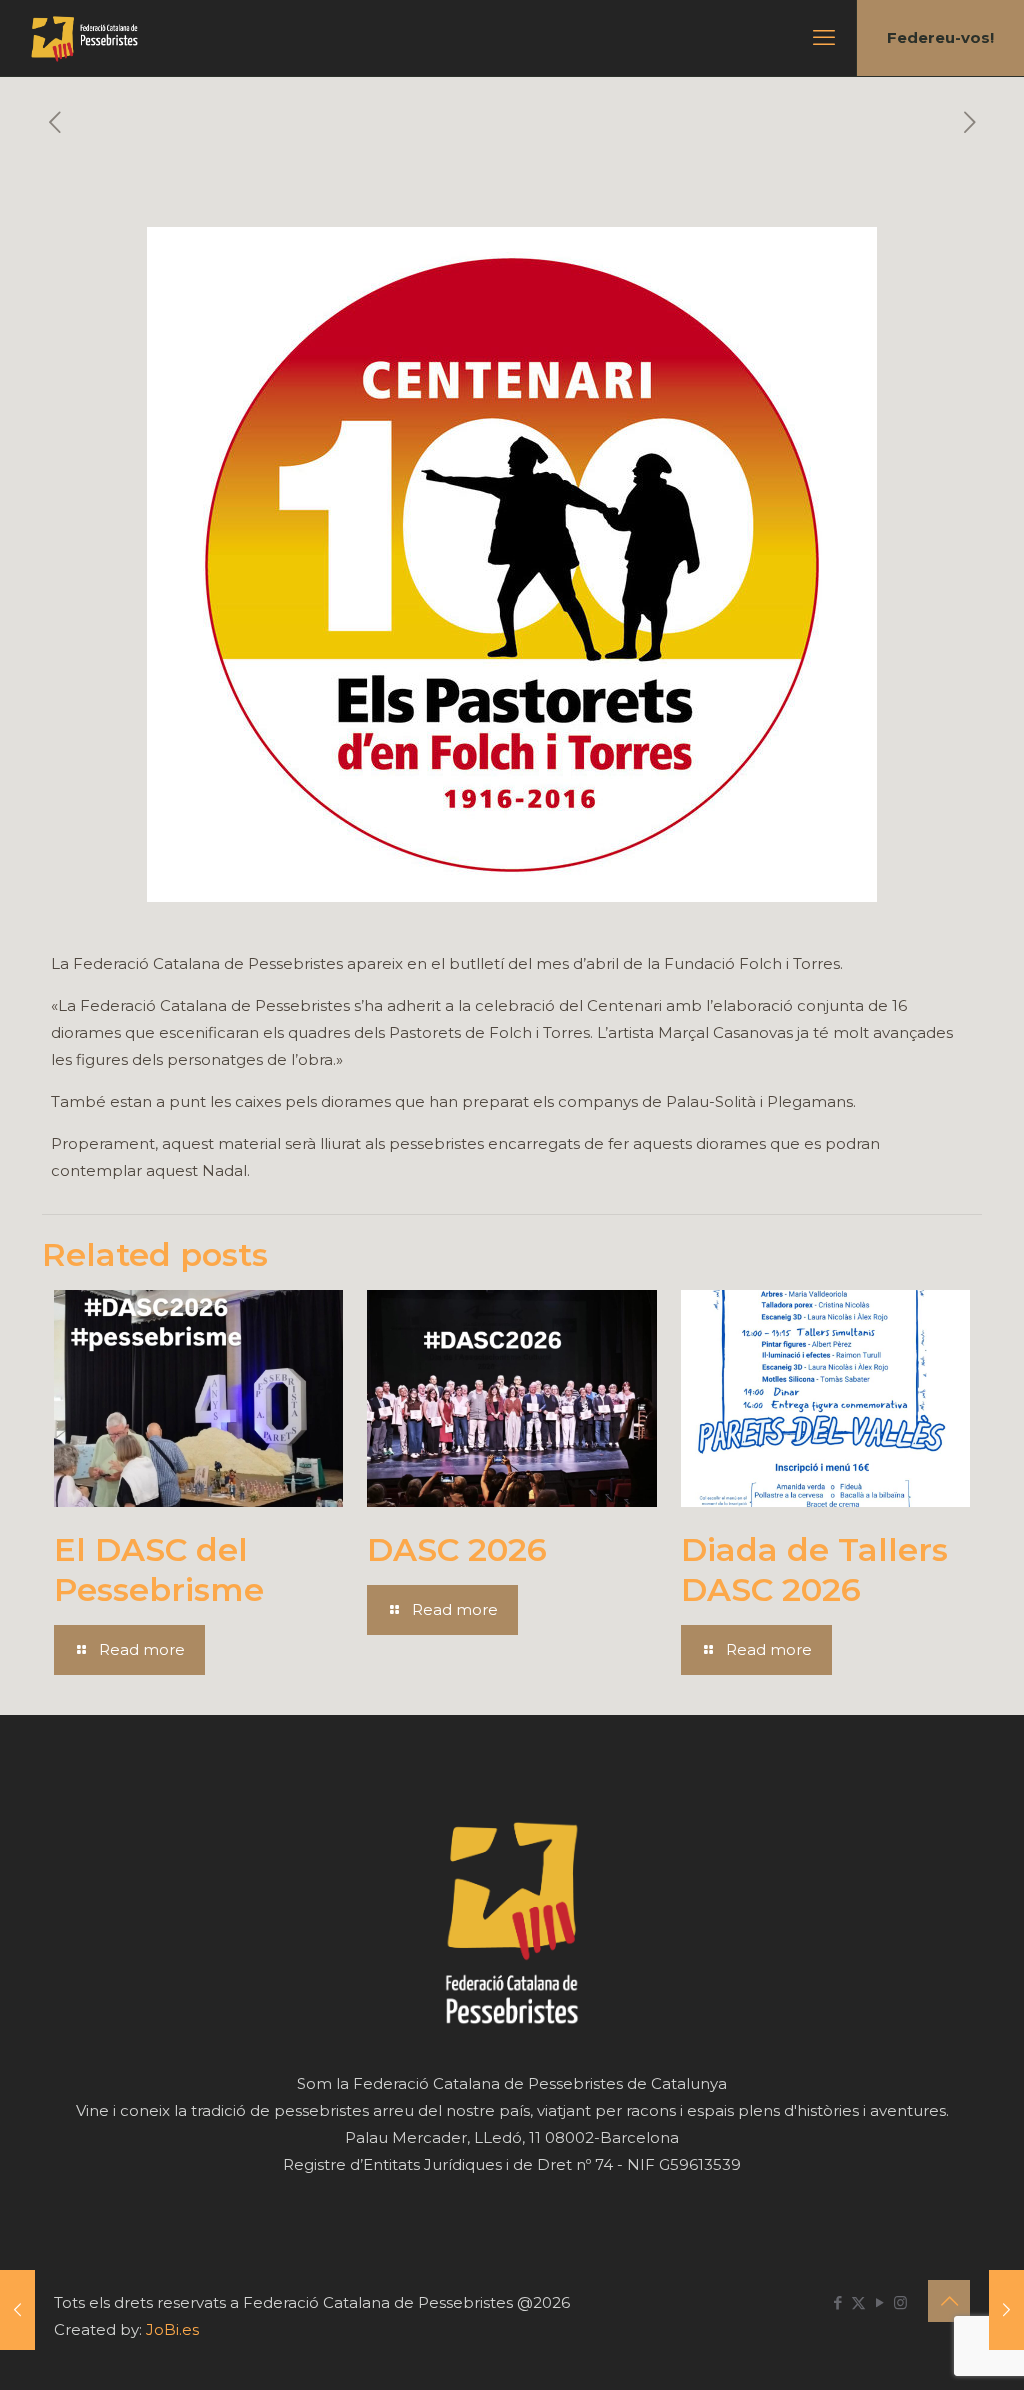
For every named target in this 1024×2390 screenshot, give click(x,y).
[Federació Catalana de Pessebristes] (84, 38)
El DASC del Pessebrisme (159, 1569)
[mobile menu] (824, 38)
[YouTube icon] (879, 2302)
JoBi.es (172, 2329)
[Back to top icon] (949, 2301)
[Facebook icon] (837, 2302)
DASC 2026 (457, 1549)
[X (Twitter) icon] (858, 2302)
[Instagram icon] (900, 2302)
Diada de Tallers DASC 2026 (814, 1569)
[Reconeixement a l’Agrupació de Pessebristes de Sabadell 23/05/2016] (1006, 2310)
